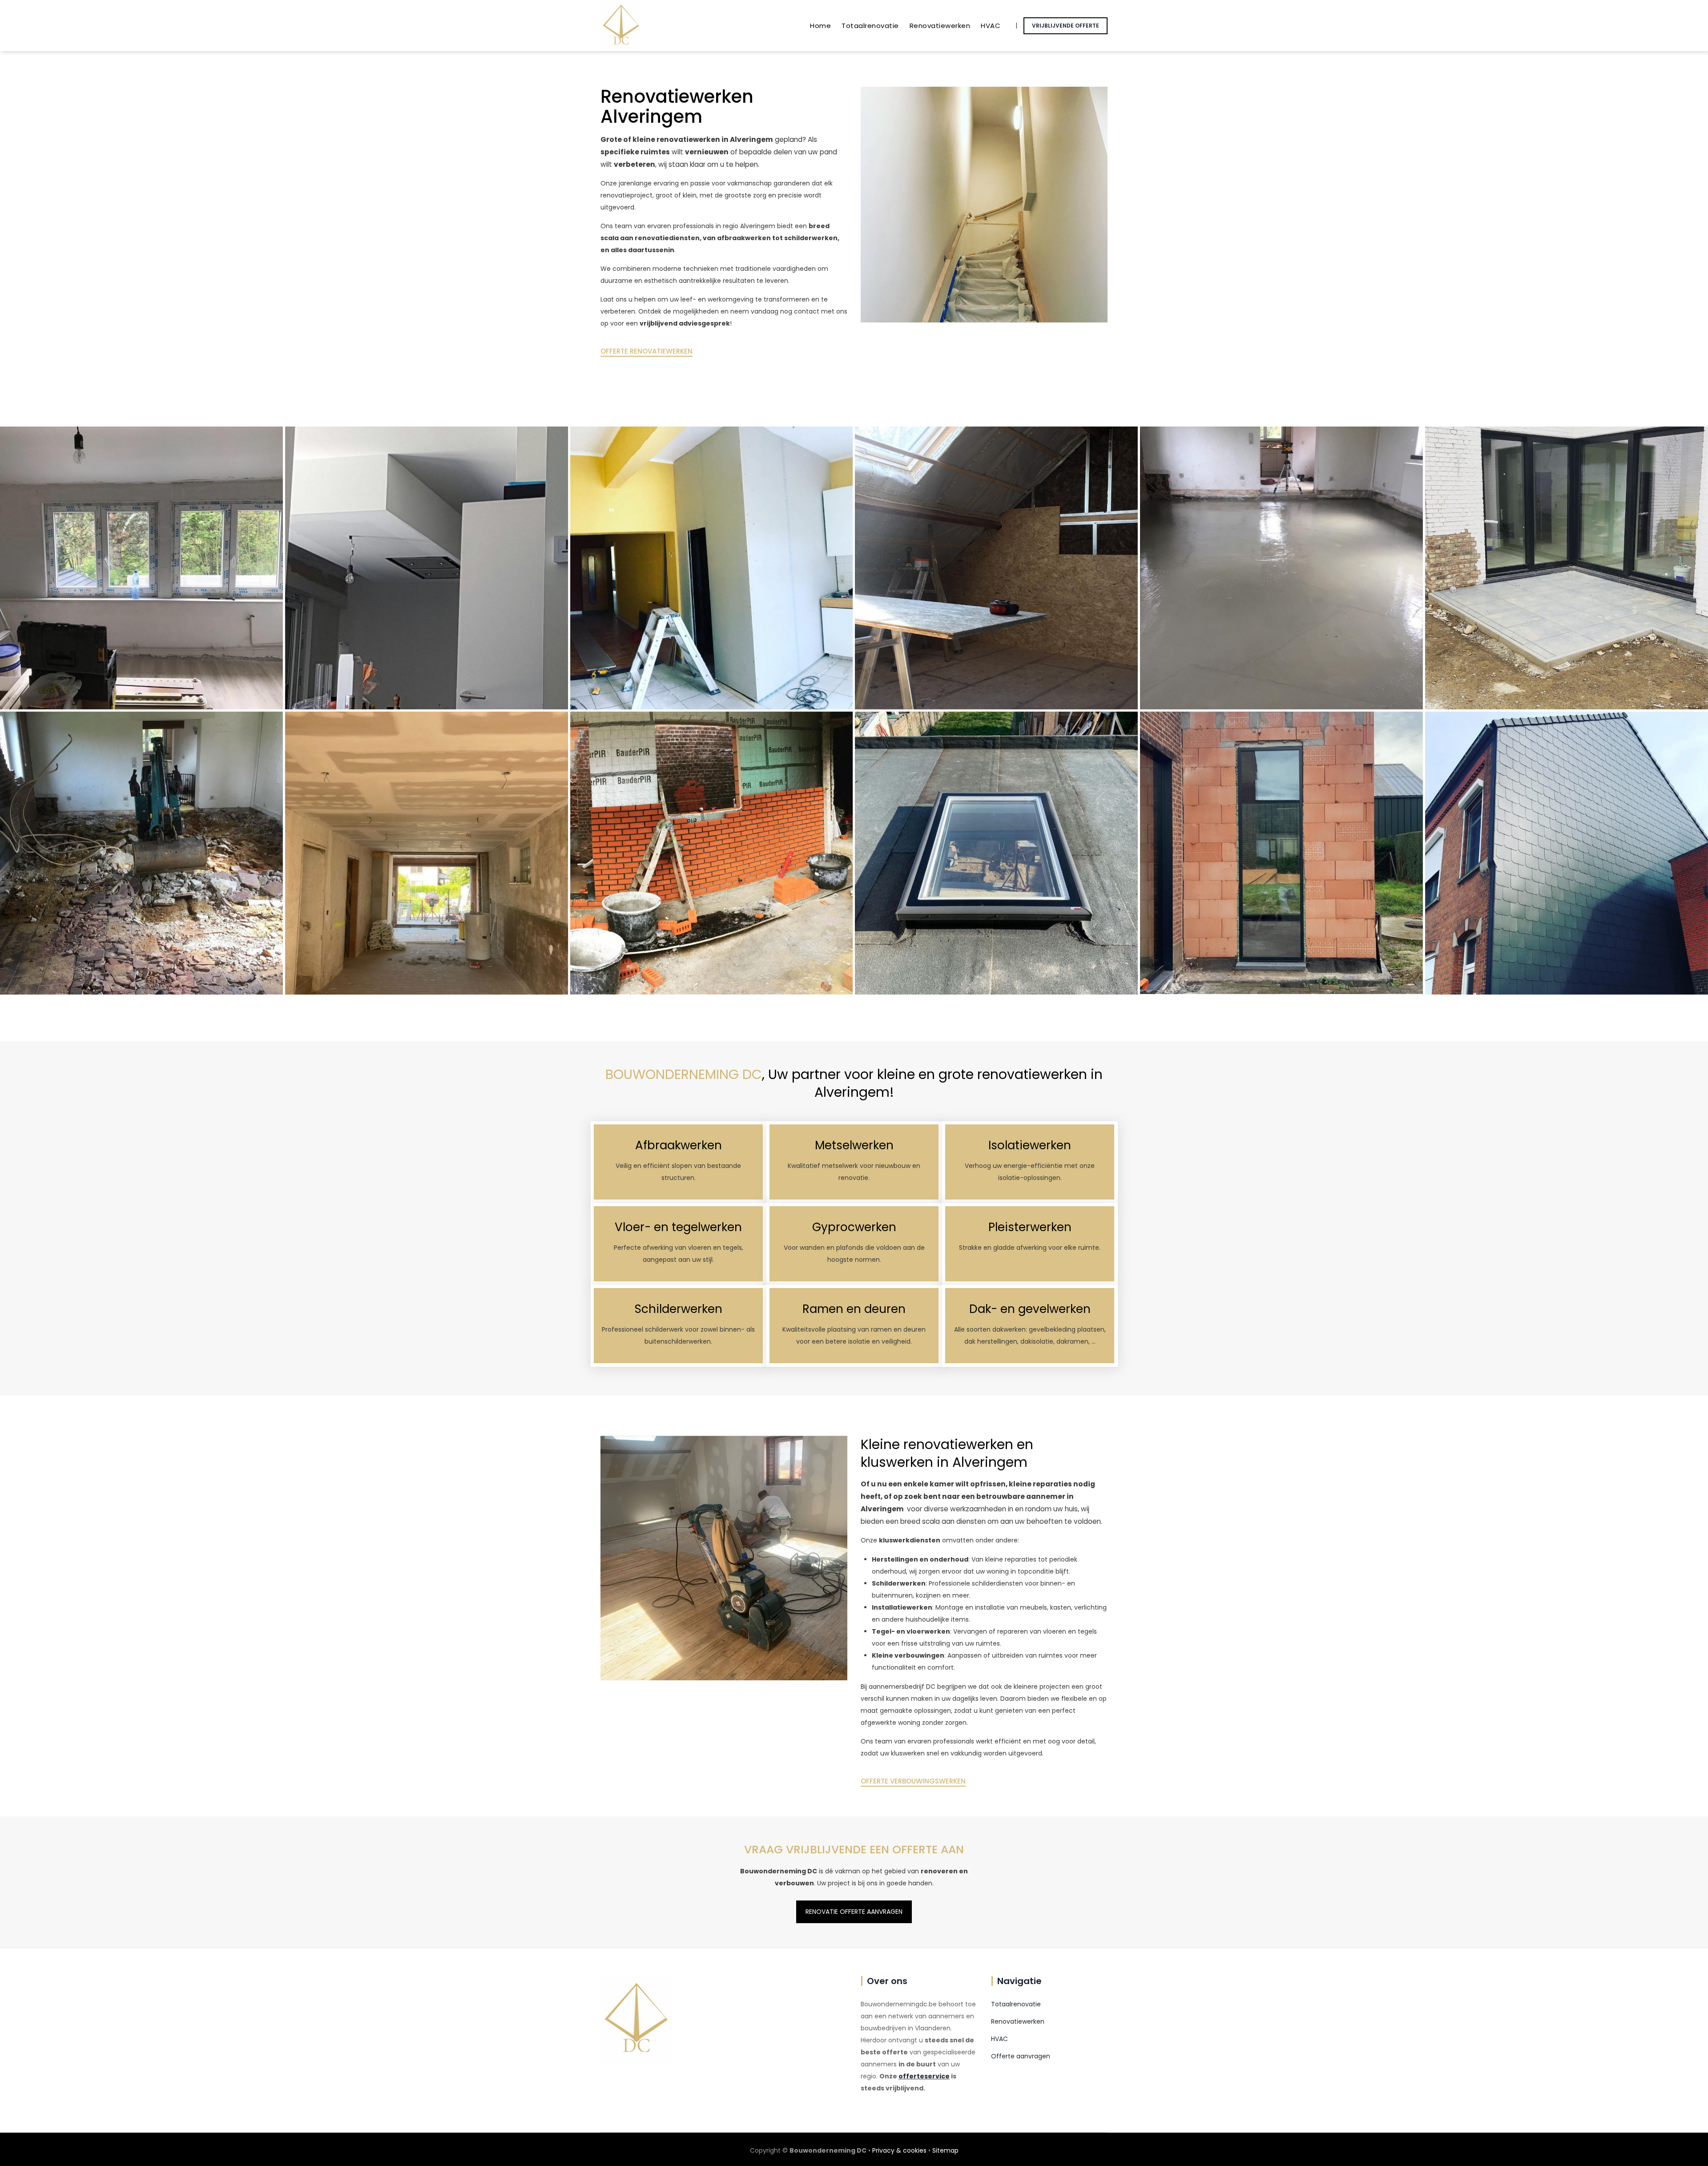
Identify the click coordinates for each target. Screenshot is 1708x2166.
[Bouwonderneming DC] (621, 26)
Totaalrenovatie (870, 26)
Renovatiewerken (940, 26)
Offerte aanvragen (1021, 2056)
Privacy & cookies (899, 2150)
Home (820, 26)
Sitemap (945, 2150)
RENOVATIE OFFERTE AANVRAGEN (854, 1912)
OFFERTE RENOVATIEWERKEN (647, 351)
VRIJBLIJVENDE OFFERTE (1065, 26)
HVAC (991, 26)
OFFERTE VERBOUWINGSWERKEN (913, 1781)
